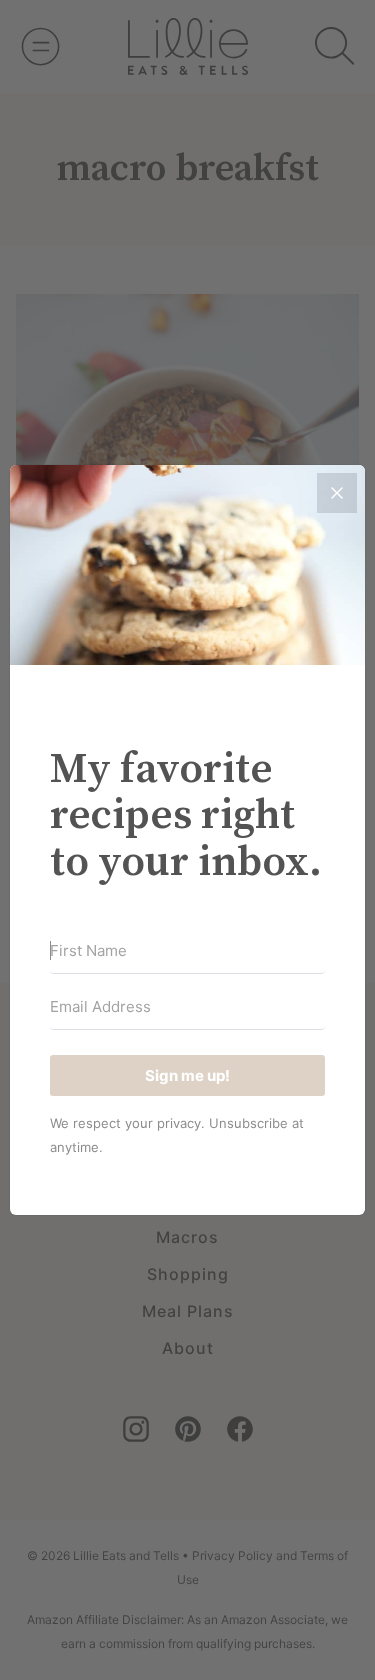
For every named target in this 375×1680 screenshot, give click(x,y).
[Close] (337, 493)
